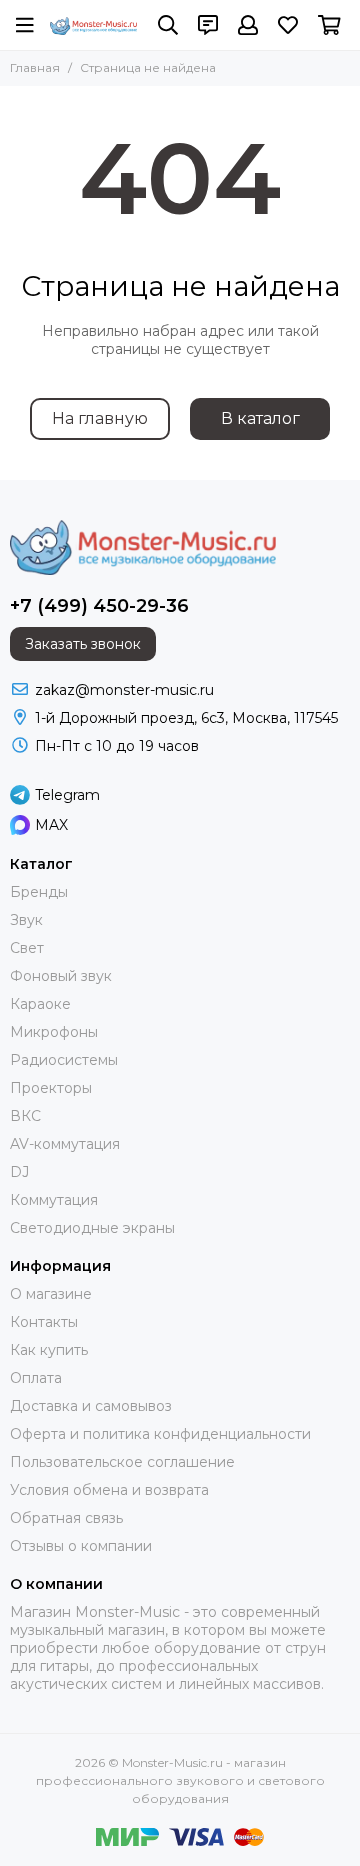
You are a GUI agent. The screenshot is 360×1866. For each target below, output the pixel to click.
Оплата (36, 1378)
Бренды (39, 892)
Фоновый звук (61, 976)
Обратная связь (66, 1518)
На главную (100, 418)
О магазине (51, 1294)
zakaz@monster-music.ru (124, 690)
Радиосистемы (64, 1060)
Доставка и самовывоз (91, 1406)
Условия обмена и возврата (109, 1490)
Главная (35, 67)
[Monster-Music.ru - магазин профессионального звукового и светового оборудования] (94, 26)
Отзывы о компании (81, 1546)
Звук (26, 920)
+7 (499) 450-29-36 (99, 606)
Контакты (44, 1322)
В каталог (260, 418)
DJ (19, 1172)
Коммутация (54, 1200)
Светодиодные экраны (92, 1228)
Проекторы (51, 1088)
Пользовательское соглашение (122, 1462)
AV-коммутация (65, 1144)
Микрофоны (54, 1032)
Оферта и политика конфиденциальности (160, 1434)
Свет (27, 948)
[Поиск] (168, 25)
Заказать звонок (83, 644)
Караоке (40, 1004)
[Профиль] (248, 25)
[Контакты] (208, 25)
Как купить (49, 1350)
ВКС (25, 1116)
